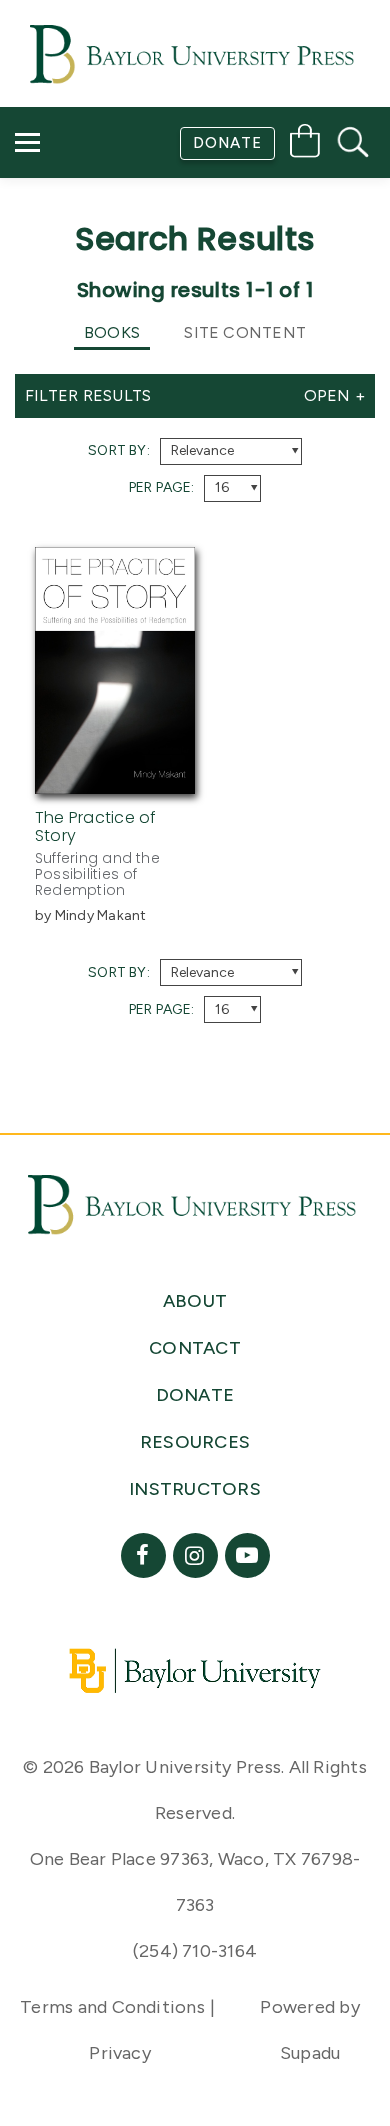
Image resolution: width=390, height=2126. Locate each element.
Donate (227, 143)
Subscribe (73, 198)
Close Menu (203, 311)
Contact (71, 255)
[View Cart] (305, 144)
